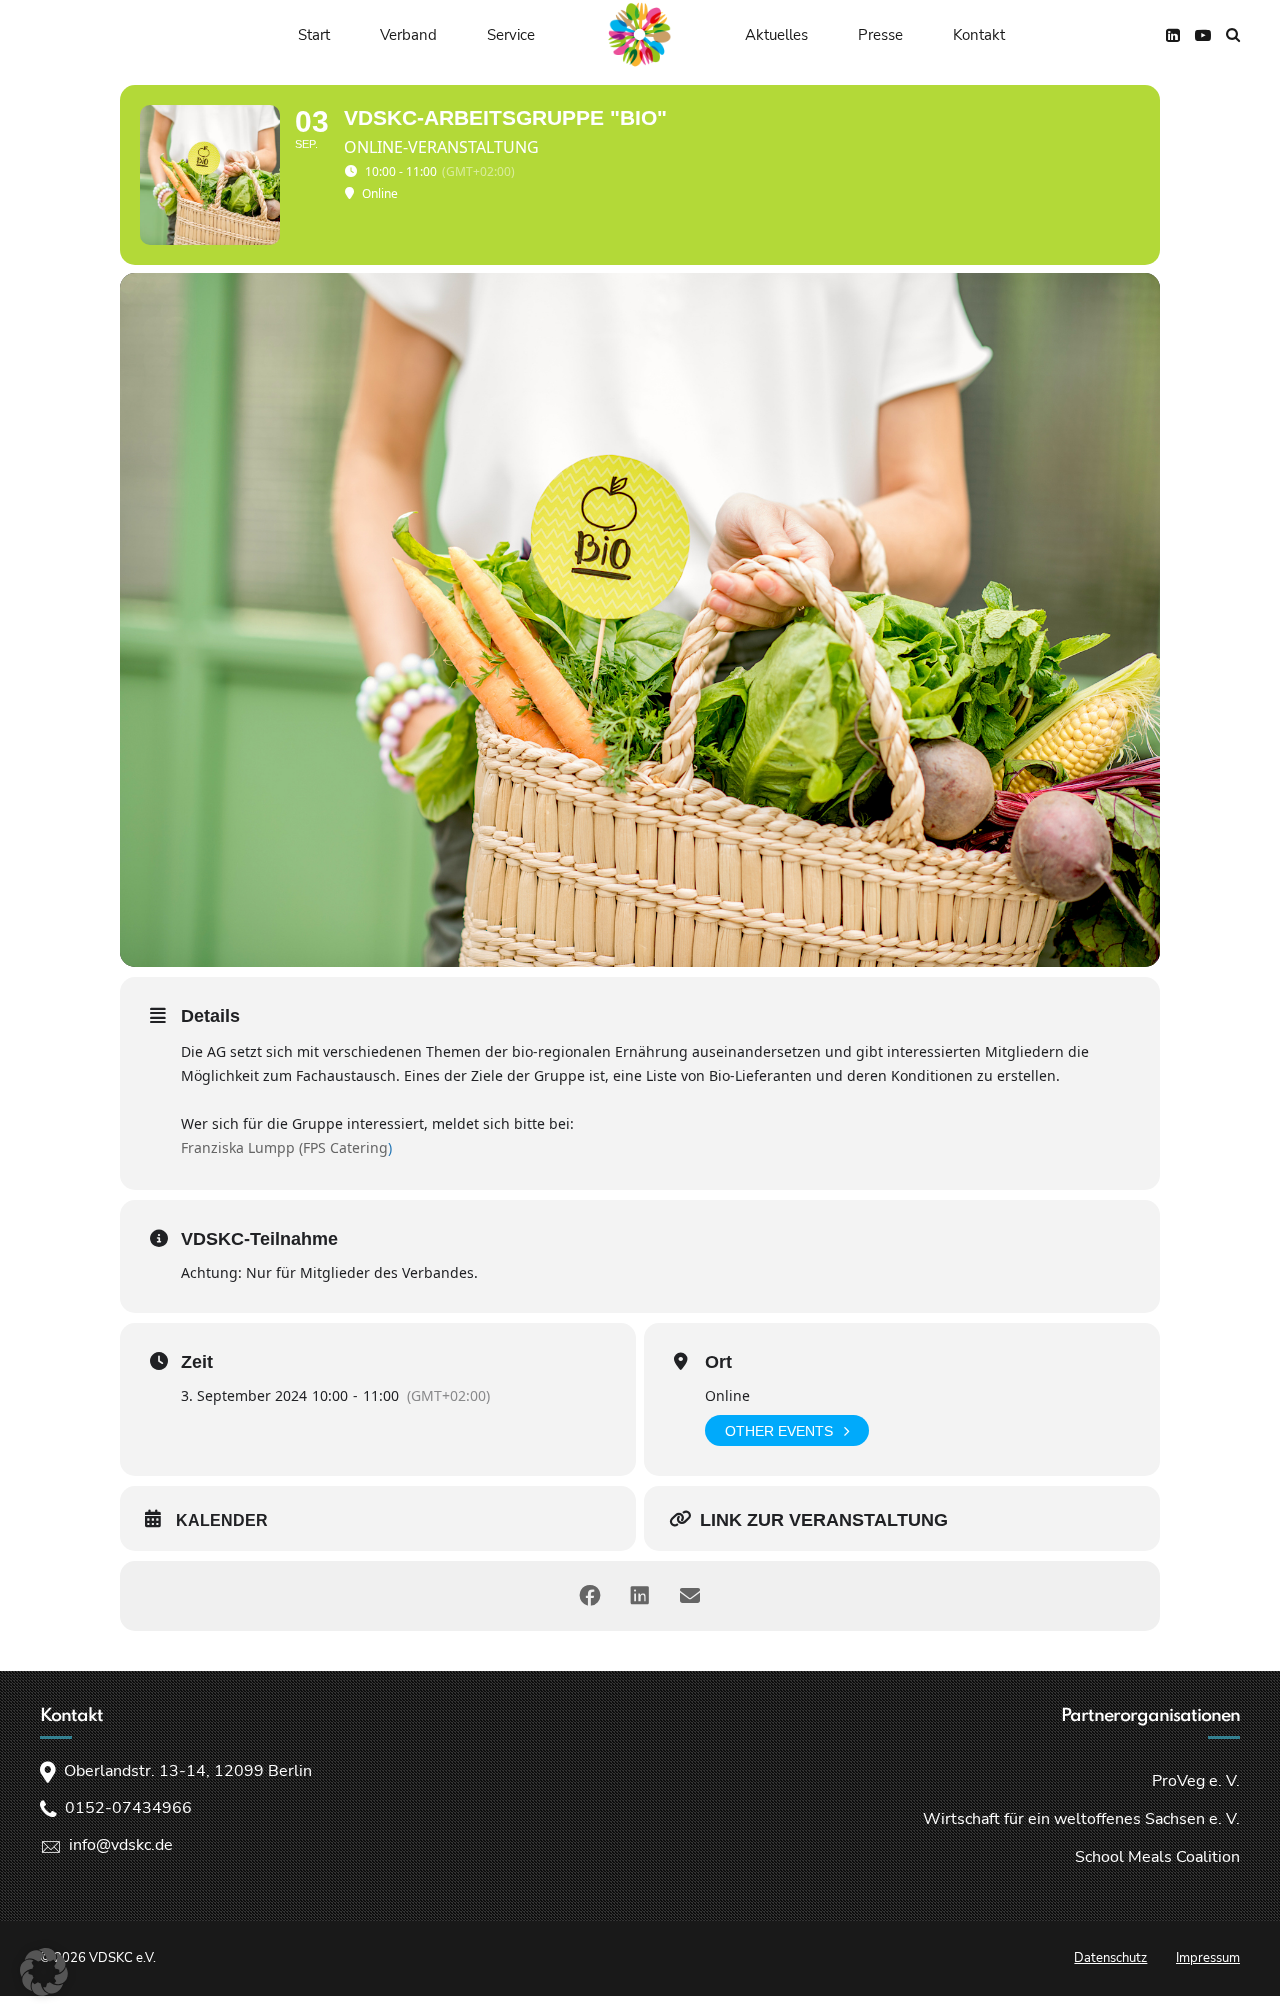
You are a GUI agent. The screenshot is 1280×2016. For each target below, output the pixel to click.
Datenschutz (1110, 1958)
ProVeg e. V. (1196, 1781)
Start (314, 35)
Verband (408, 35)
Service (511, 35)
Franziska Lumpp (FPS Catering (284, 1147)
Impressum (1208, 1958)
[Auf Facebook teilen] (590, 1596)
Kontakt (979, 35)
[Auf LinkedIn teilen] (640, 1596)
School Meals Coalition (1157, 1857)
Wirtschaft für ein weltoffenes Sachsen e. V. (1081, 1819)
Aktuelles (776, 35)
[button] (44, 1972)
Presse (880, 35)
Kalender (222, 1520)
